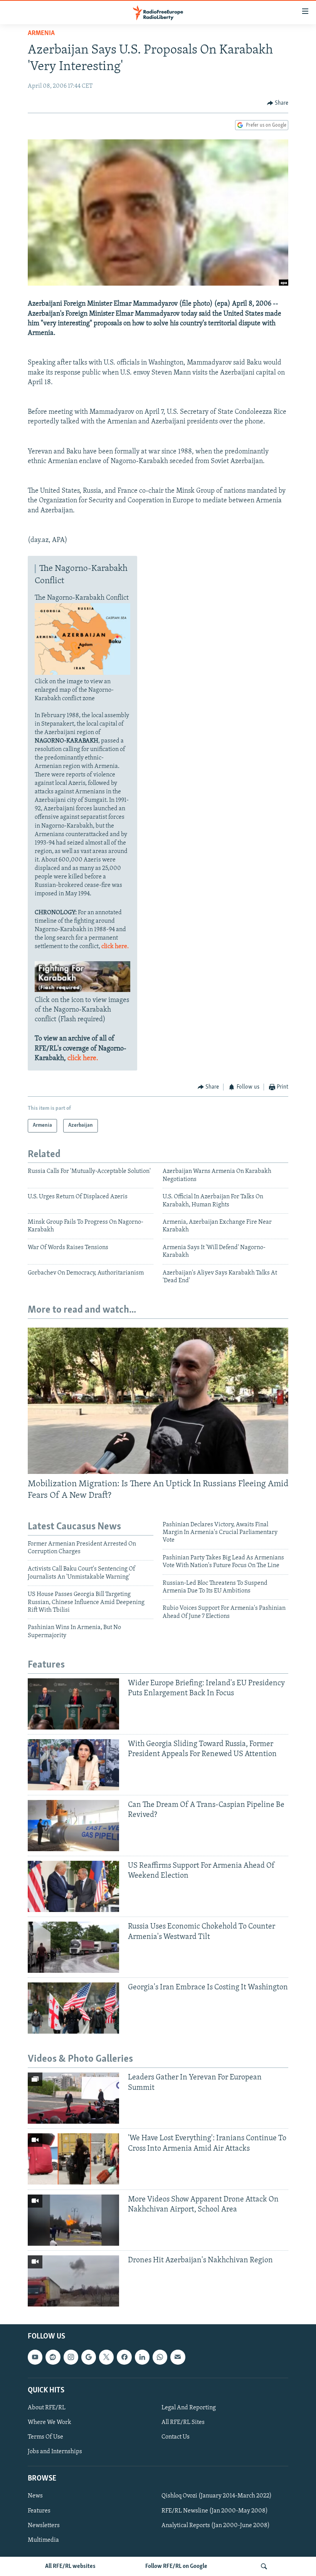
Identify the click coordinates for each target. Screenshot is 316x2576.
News (35, 2496)
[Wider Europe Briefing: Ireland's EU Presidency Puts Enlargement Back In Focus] (73, 1704)
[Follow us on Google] (89, 2357)
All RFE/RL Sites (183, 2422)
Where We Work (50, 2422)
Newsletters (44, 2525)
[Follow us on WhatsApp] (160, 2357)
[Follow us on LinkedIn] (142, 2357)
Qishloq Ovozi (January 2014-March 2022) (217, 2496)
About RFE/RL (47, 2408)
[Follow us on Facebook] (124, 2357)
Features (39, 2511)
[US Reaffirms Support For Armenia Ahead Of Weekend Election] (73, 1886)
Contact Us (176, 2437)
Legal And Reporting (189, 2408)
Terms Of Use (45, 2437)
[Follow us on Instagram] (71, 2357)
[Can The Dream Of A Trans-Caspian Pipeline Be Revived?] (73, 1826)
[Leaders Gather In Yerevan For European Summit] (73, 2098)
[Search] (264, 2566)
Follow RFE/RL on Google (176, 2566)
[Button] (278, 103)
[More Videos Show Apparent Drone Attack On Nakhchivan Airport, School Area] (73, 2220)
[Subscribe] (178, 2357)
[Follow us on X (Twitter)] (106, 2357)
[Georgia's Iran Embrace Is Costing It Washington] (73, 2008)
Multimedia (43, 2540)
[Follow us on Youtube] (35, 2357)
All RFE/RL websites (70, 2566)
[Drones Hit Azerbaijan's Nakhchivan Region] (73, 2281)
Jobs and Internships (55, 2452)
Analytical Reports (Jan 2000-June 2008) (216, 2525)
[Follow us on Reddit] (53, 2357)
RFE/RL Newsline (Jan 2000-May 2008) (215, 2511)
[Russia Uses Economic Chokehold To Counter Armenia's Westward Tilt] (73, 1947)
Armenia (41, 33)
